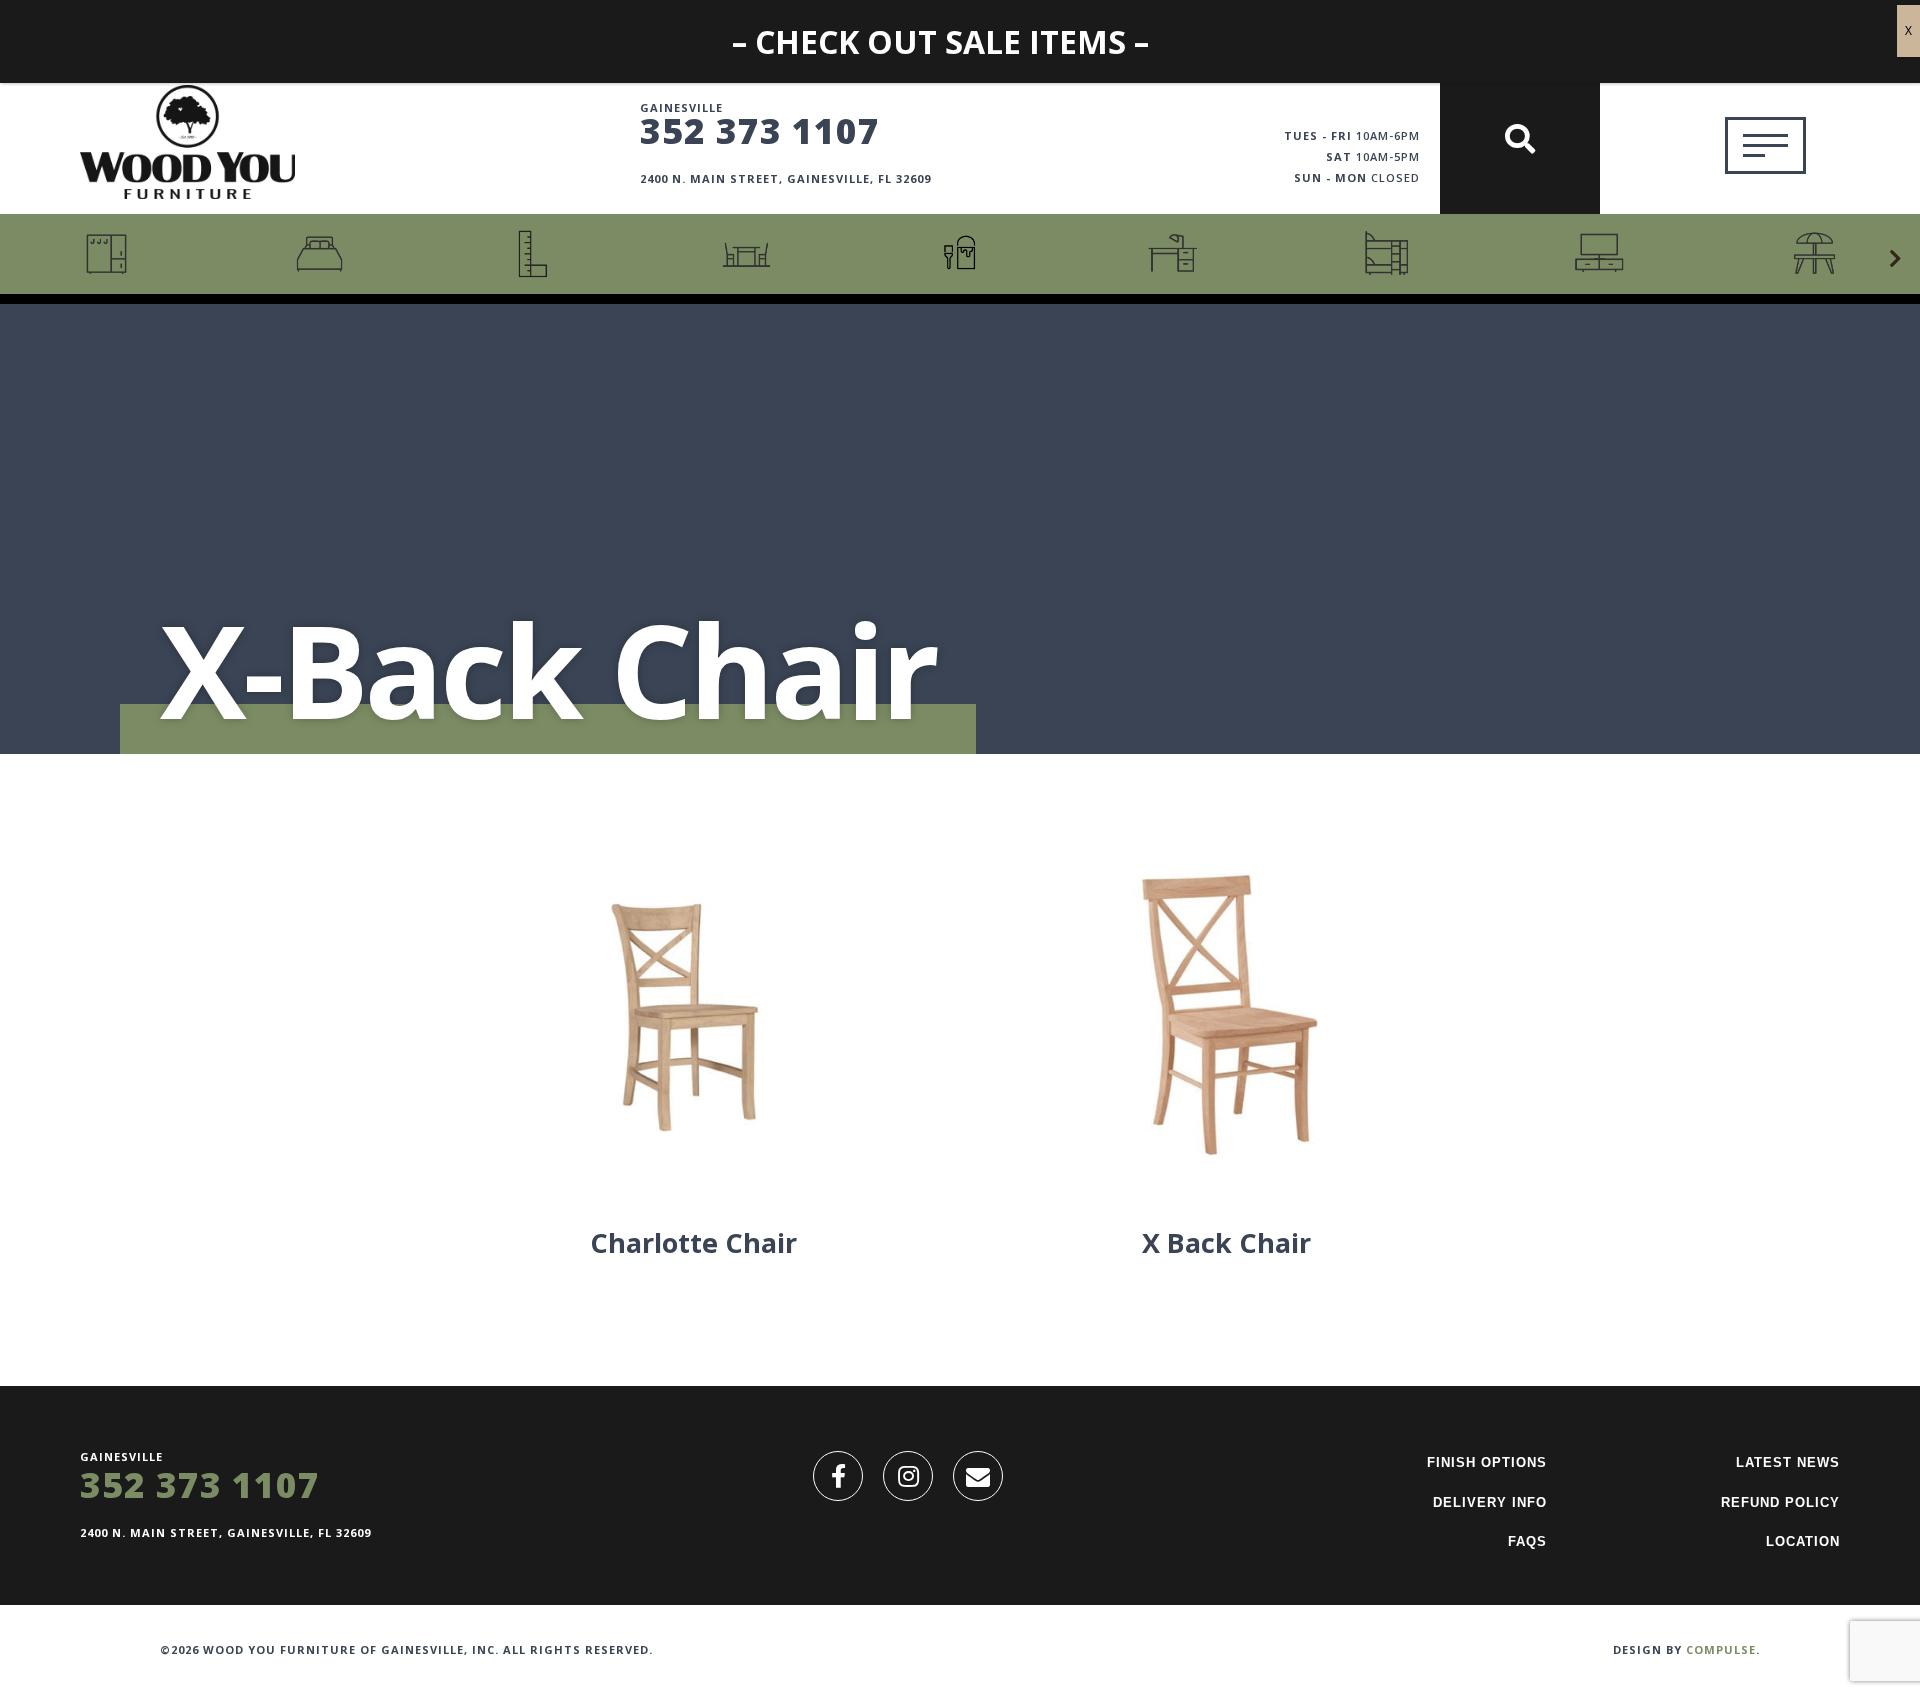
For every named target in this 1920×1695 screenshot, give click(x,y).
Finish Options (1487, 1462)
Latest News (1788, 1462)
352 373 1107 (760, 130)
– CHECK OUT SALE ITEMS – (940, 41)
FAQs (1527, 1541)
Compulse (1721, 1649)
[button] (1895, 259)
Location (1803, 1541)
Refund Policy (1780, 1502)
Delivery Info (1490, 1502)
